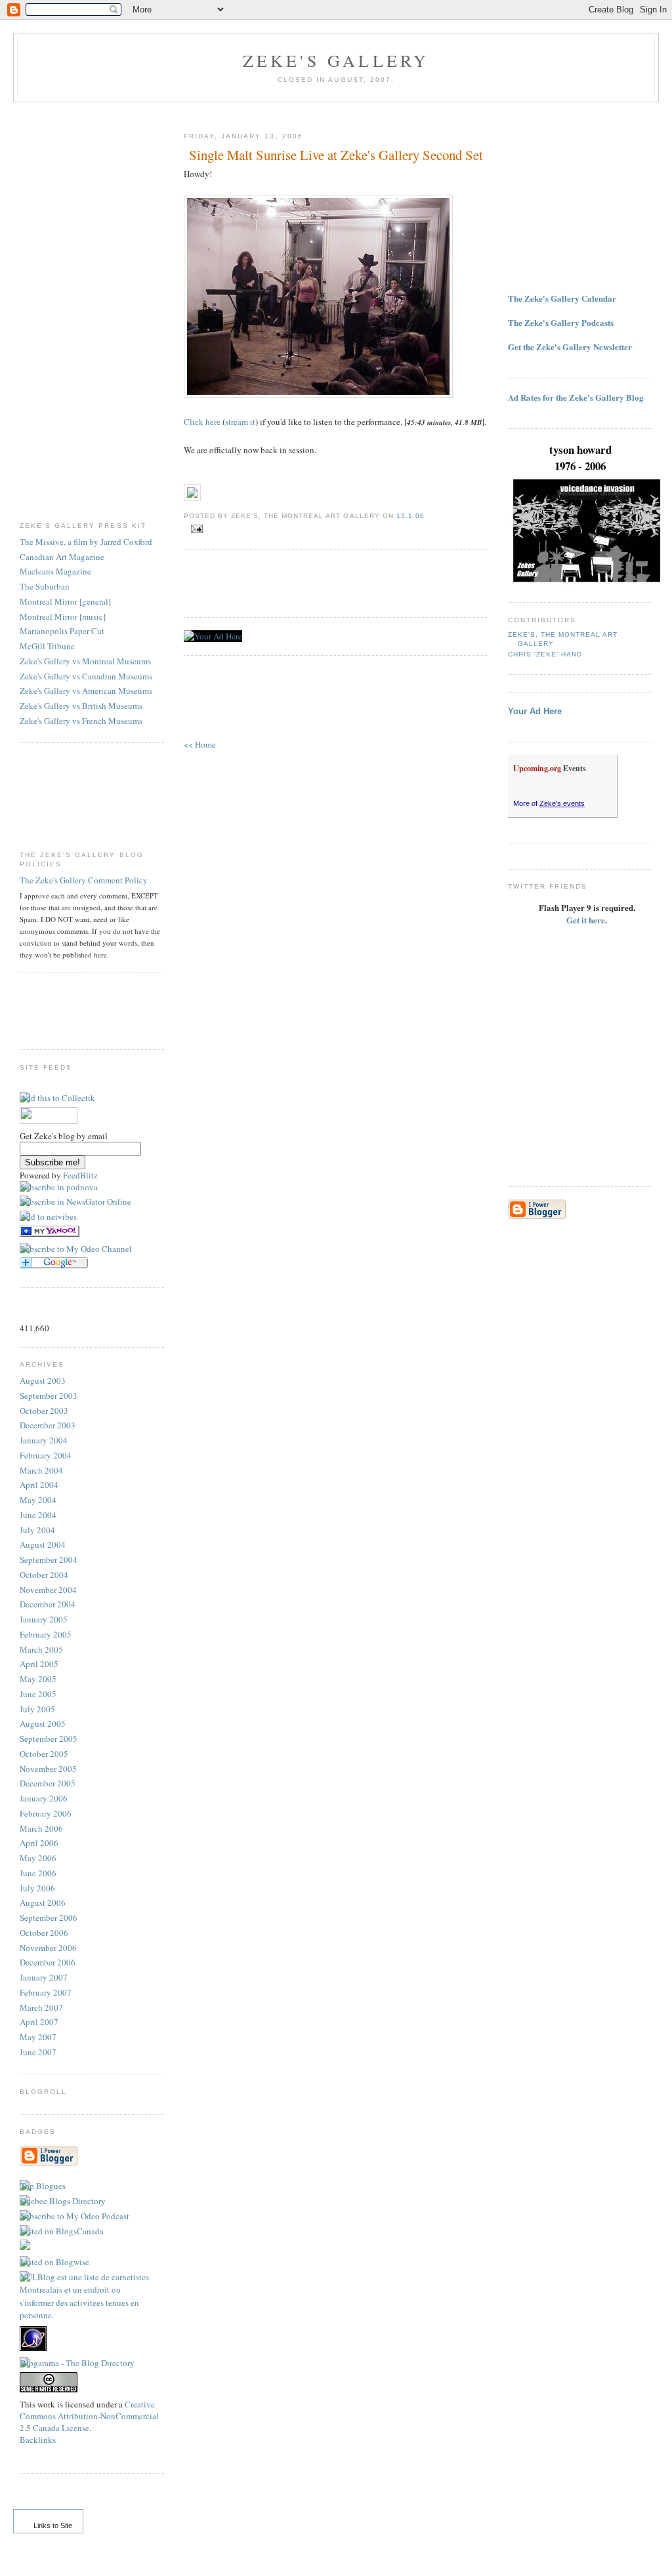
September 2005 (49, 1739)
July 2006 (37, 1888)
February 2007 (46, 1992)
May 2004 (38, 1500)
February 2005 (46, 1634)
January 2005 (44, 1619)
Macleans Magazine (55, 571)
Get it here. (587, 920)
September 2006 (49, 1918)
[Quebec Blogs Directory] (63, 2201)
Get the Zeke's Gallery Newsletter (570, 347)
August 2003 (43, 1380)
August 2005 (43, 1723)
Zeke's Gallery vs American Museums (86, 691)
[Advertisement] (72, 312)
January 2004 (44, 1440)
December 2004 (48, 1604)
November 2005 (48, 1769)
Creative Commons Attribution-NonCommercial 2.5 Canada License (89, 2416)
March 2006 (41, 1828)
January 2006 (44, 1798)
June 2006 (38, 1873)
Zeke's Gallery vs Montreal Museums (85, 661)
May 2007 (38, 2037)
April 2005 (39, 1664)
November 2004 (48, 1590)
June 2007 (38, 2052)
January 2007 (44, 1977)
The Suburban (45, 586)
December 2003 (48, 1425)
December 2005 (48, 1783)
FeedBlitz (80, 1175)
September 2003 (49, 1396)
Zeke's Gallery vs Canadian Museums (86, 676)
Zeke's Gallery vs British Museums (81, 706)
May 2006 (38, 1858)
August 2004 (43, 1544)
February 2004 (46, 1455)
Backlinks (38, 2440)
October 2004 (44, 1575)
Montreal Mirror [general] (65, 601)
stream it (240, 422)
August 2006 (43, 1902)
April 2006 (39, 1843)
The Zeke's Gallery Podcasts (561, 322)
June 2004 (38, 1515)
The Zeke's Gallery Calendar (562, 298)
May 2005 (38, 1679)
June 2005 (38, 1694)
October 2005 (44, 1754)
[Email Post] (195, 529)
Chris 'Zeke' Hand (545, 654)
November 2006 (48, 1948)
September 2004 (49, 1560)
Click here (202, 422)
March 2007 (41, 2007)
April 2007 (39, 2022)
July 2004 (37, 1530)
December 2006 (48, 1962)
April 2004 (39, 1485)
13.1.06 (410, 516)
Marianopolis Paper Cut (62, 631)
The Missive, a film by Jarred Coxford (86, 542)
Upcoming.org (537, 768)
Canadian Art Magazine (62, 557)
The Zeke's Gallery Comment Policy (84, 880)
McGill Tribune (47, 646)
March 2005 (41, 1649)
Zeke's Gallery (336, 60)
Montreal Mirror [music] (63, 616)
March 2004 (41, 1470)
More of (549, 803)
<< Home (200, 744)
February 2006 (46, 1813)
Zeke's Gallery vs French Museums (81, 721)
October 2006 (44, 1933)
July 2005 (37, 1709)
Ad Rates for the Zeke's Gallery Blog (576, 397)
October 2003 (44, 1411)
